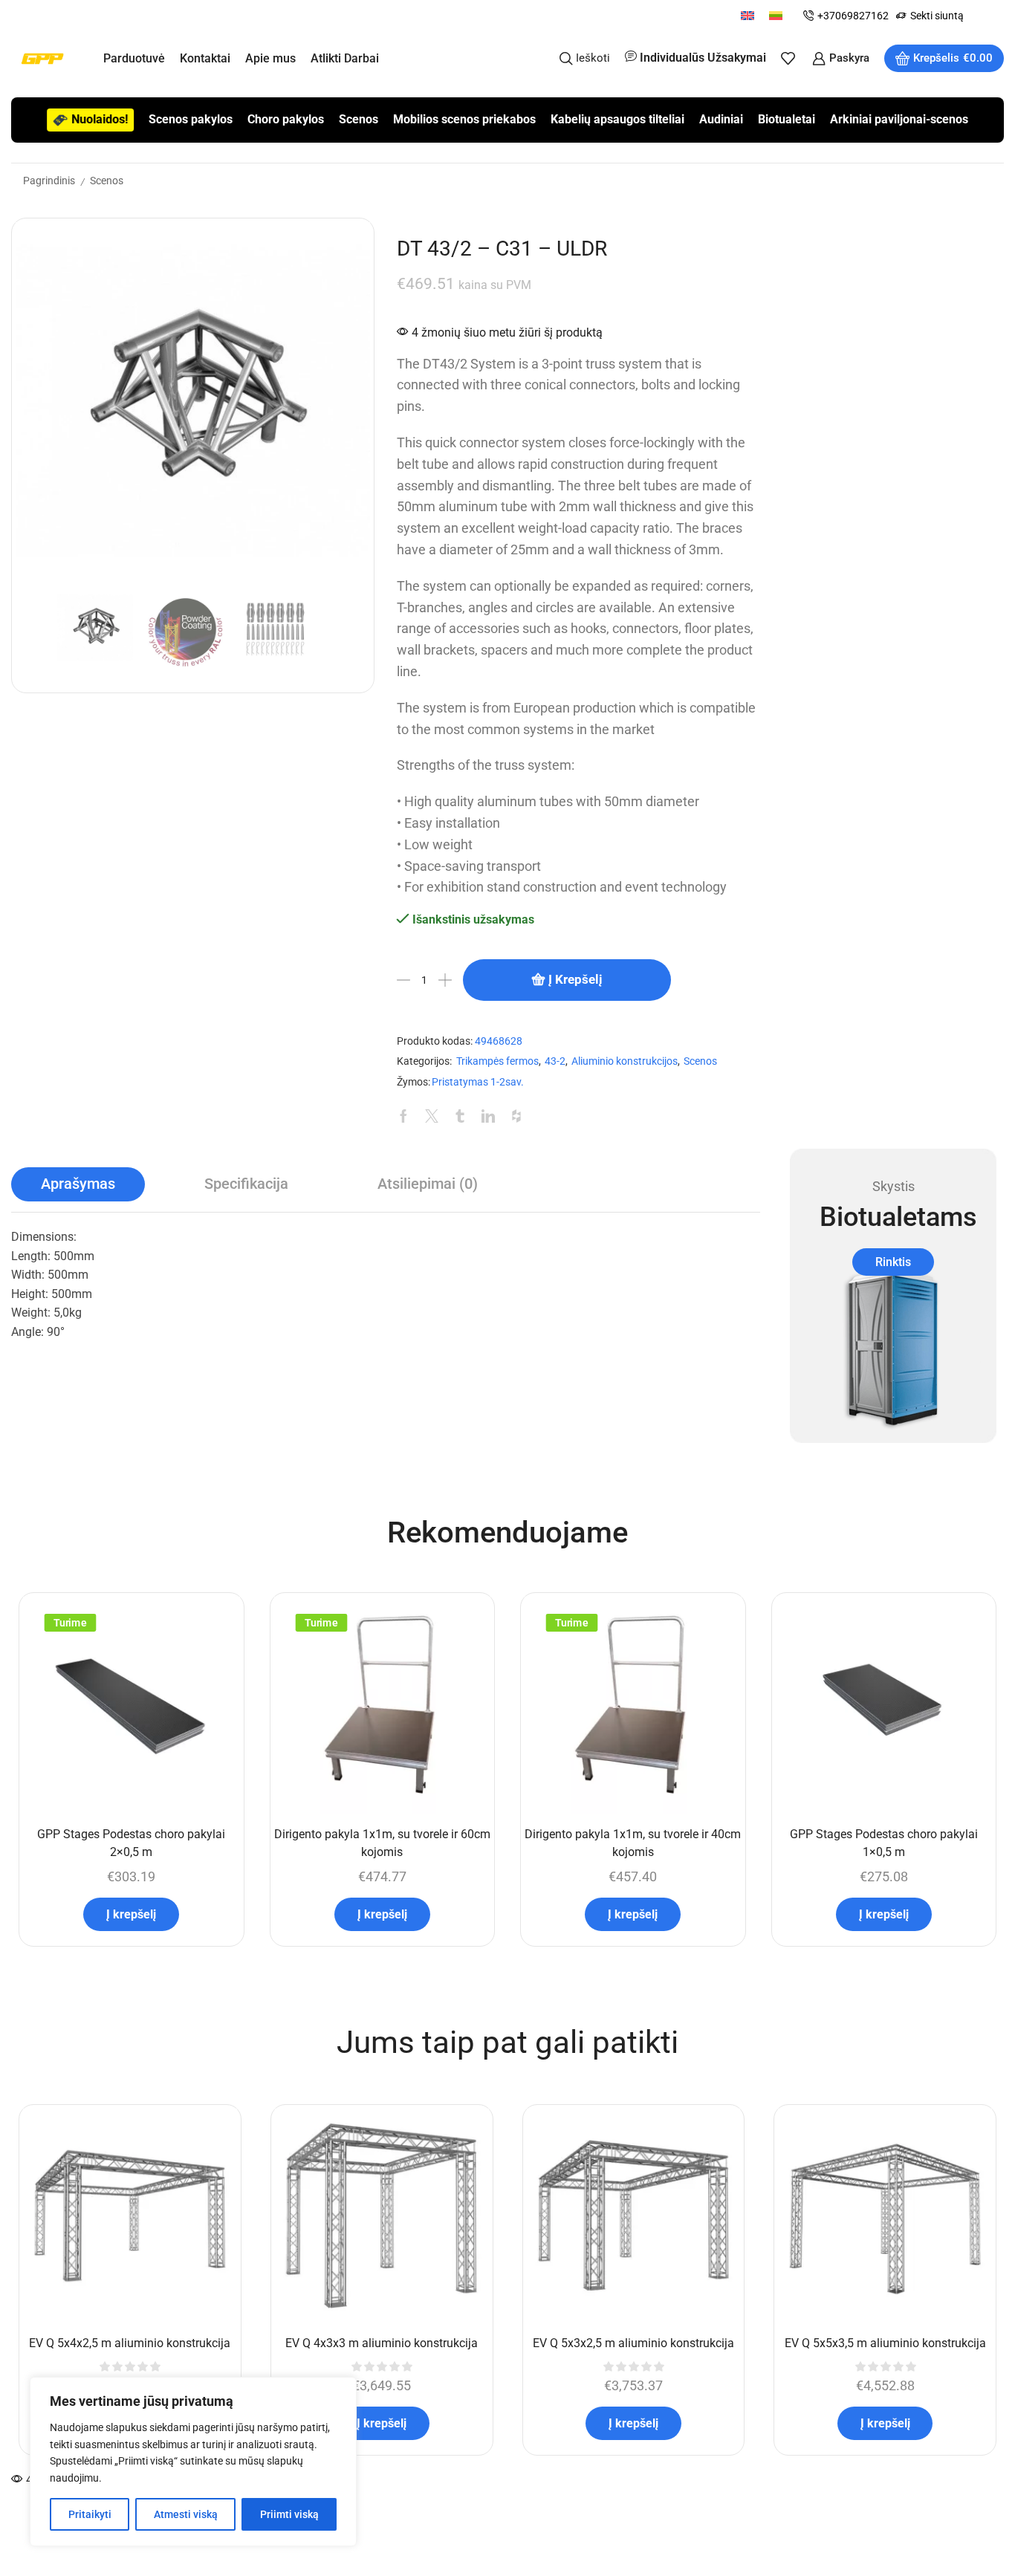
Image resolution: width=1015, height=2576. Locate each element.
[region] (193, 2462)
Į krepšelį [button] (131, 1914)
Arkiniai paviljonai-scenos (899, 119)
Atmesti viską (186, 2514)
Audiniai (721, 119)
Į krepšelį (575, 979)
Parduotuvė (134, 58)
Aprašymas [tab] (78, 1184)
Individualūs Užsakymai (703, 58)
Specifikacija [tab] (246, 1184)
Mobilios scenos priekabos (464, 119)
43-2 (555, 1061)
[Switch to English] (748, 15)
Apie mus (270, 58)
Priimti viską (289, 2514)
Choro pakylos (286, 119)
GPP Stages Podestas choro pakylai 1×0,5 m (884, 1843)
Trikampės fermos (497, 1061)
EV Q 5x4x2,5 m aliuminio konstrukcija (130, 2343)
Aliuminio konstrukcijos (625, 1061)
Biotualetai (787, 119)
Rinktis (893, 1262)
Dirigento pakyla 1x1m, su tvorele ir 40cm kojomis (633, 1843)
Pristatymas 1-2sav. (478, 1082)
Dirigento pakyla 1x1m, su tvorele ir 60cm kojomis (382, 1843)
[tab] (78, 1184)
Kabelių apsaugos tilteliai (617, 119)
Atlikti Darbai (345, 58)
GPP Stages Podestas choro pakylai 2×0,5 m (131, 1843)
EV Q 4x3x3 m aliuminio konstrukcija (382, 2343)
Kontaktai (205, 58)
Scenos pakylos (191, 119)
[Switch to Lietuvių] (776, 15)
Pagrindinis (49, 181)
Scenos (359, 119)
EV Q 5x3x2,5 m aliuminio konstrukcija (633, 2343)
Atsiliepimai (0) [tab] (428, 1184)
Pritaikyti (90, 2514)
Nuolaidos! (100, 119)
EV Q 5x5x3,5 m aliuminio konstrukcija (885, 2343)
